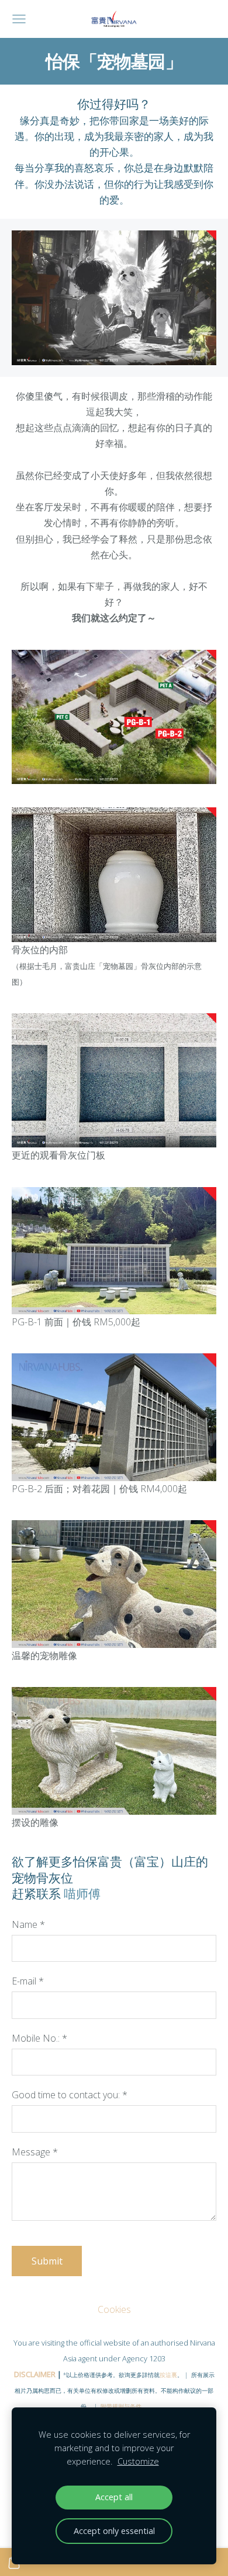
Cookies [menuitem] (114, 2309)
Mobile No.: (39, 2038)
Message (35, 2152)
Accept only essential (114, 2531)
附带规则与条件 (121, 2406)
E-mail (28, 1981)
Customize (138, 2461)
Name (28, 1924)
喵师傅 (82, 1894)
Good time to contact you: (70, 2095)
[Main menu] (19, 19)
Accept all (114, 2497)
